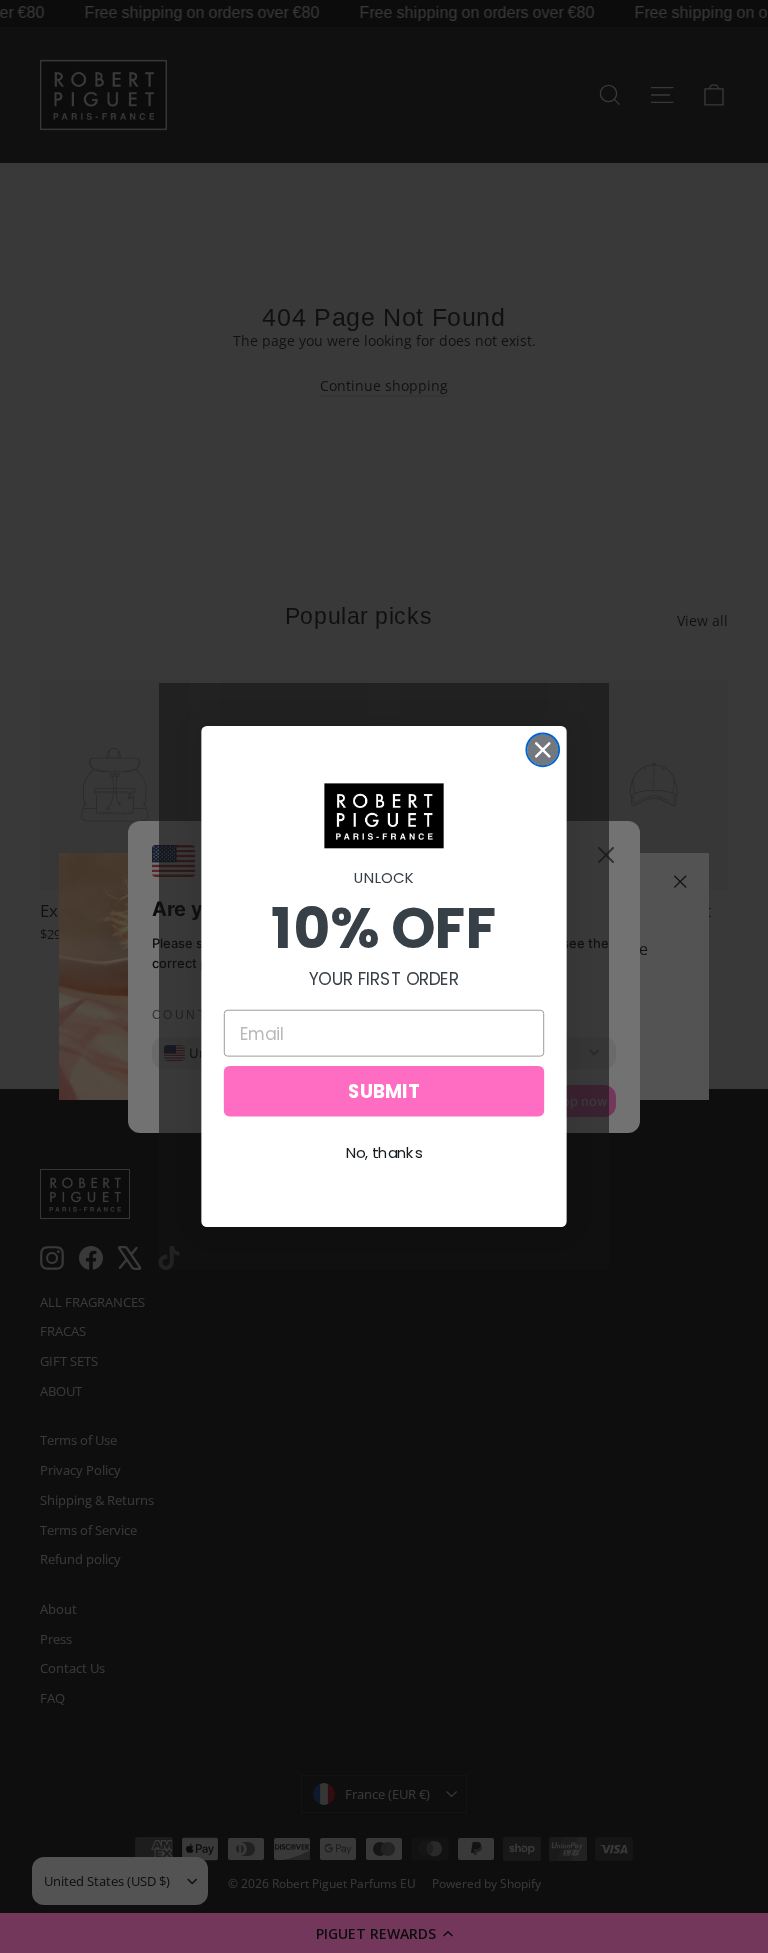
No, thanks (384, 1153)
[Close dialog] (542, 749)
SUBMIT (384, 1091)
